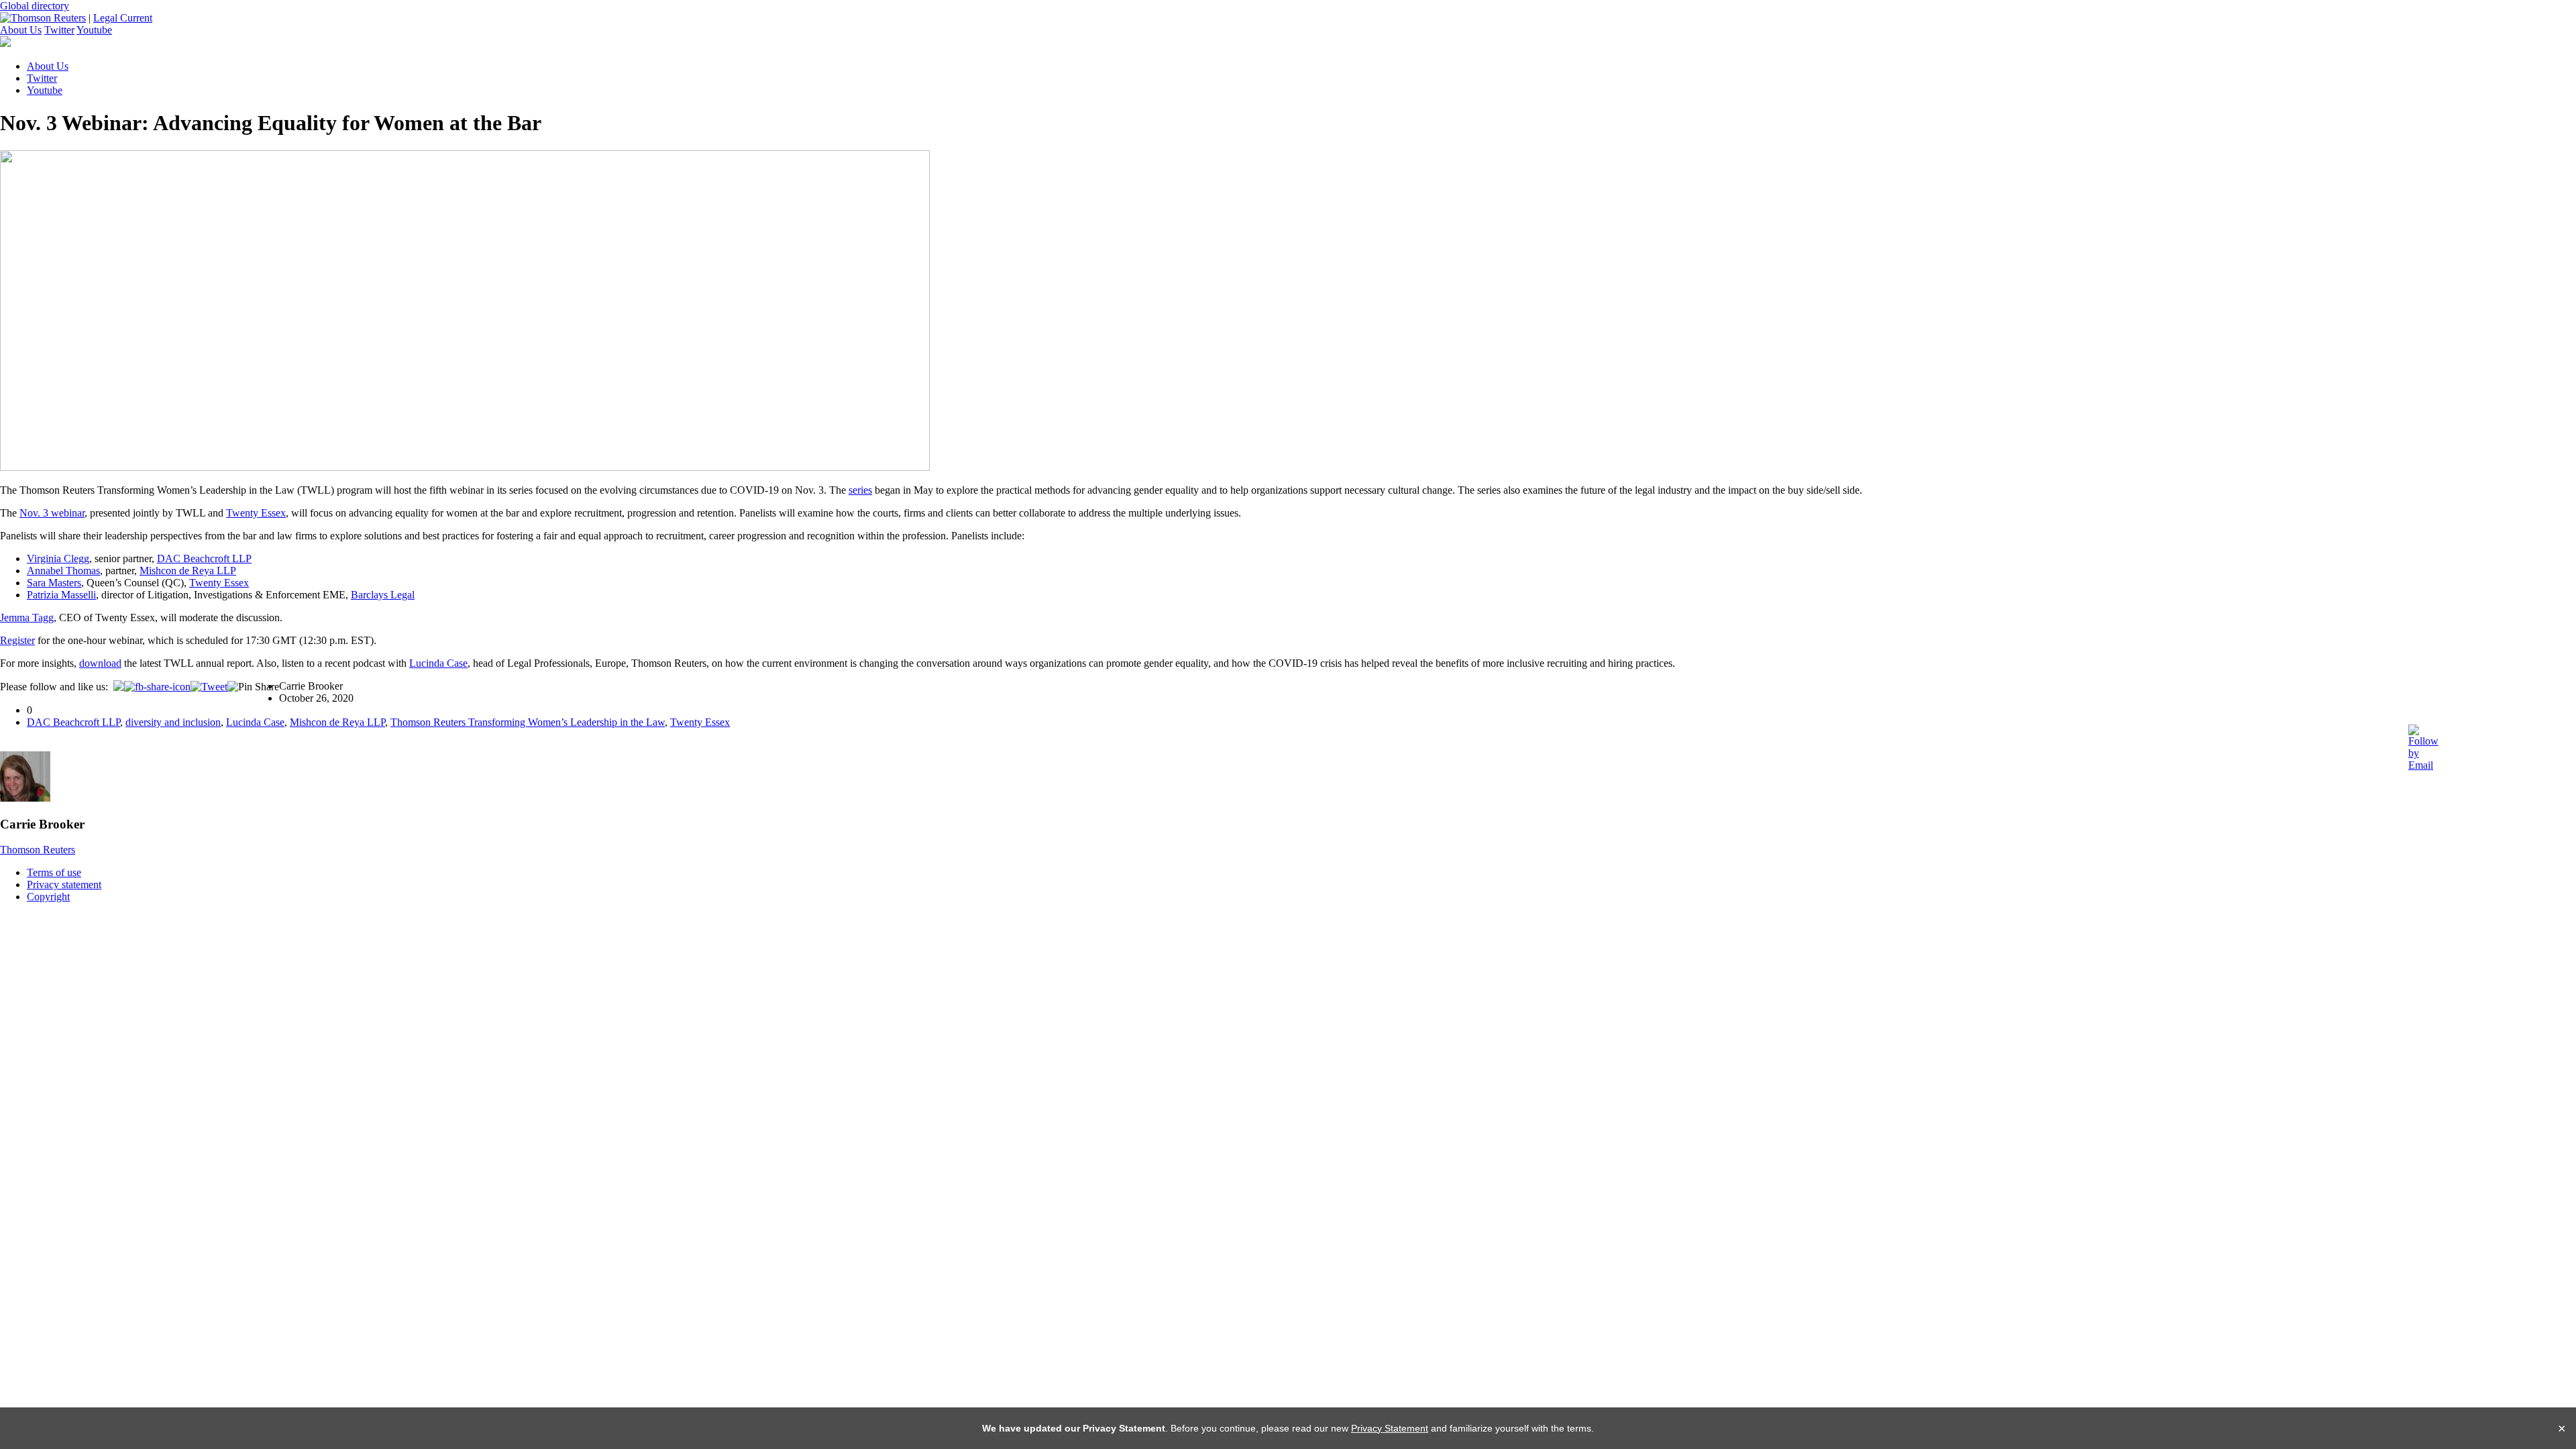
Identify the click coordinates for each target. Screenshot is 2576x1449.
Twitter (59, 30)
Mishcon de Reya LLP (188, 571)
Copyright (48, 897)
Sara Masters (54, 583)
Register (17, 640)
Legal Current (123, 18)
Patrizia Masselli (61, 595)
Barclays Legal (383, 595)
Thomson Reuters (38, 850)
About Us (21, 30)
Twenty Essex (256, 513)
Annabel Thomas (63, 571)
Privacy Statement (1390, 1428)
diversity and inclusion (173, 722)
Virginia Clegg (58, 558)
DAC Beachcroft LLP (204, 558)
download (100, 663)
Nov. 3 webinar (52, 513)
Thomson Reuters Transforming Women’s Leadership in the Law (528, 722)
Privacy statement (64, 884)
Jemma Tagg (27, 618)
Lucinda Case (438, 663)
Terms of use (54, 872)
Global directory (35, 6)
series (860, 490)
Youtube (94, 30)
